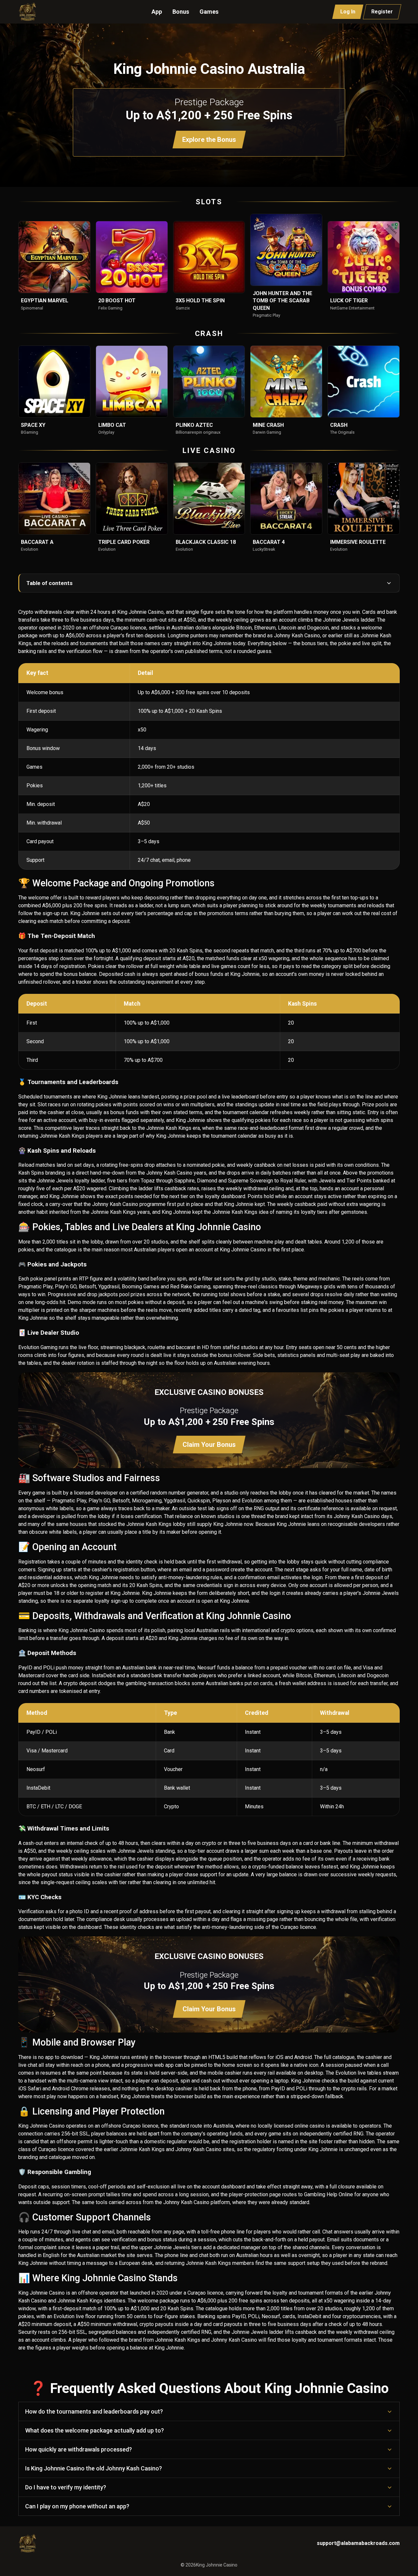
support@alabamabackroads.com (358, 2543)
